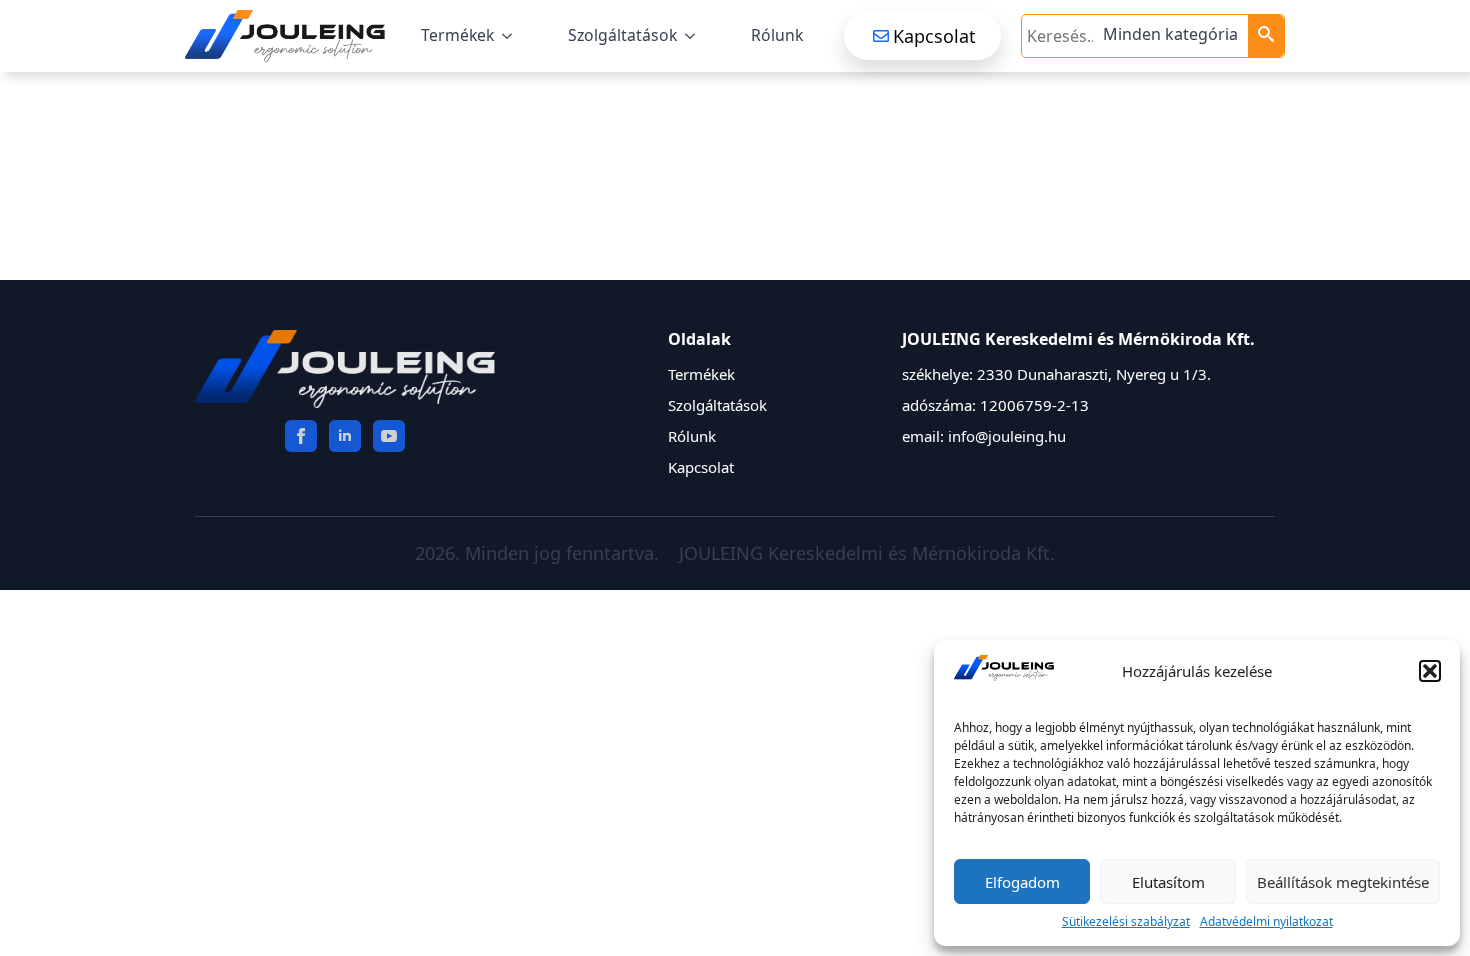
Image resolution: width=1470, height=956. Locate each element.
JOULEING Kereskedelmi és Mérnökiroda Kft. (867, 553)
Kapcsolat (701, 467)
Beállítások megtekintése (1343, 882)
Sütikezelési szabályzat (1126, 922)
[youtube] (389, 436)
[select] (1173, 36)
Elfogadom (1022, 882)
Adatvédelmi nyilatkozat (1266, 922)
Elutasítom (1168, 882)
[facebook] (301, 436)
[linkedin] (345, 436)
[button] (1430, 671)
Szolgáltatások (622, 35)
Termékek (457, 35)
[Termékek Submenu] (511, 36)
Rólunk (777, 35)
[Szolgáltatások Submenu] (694, 36)
